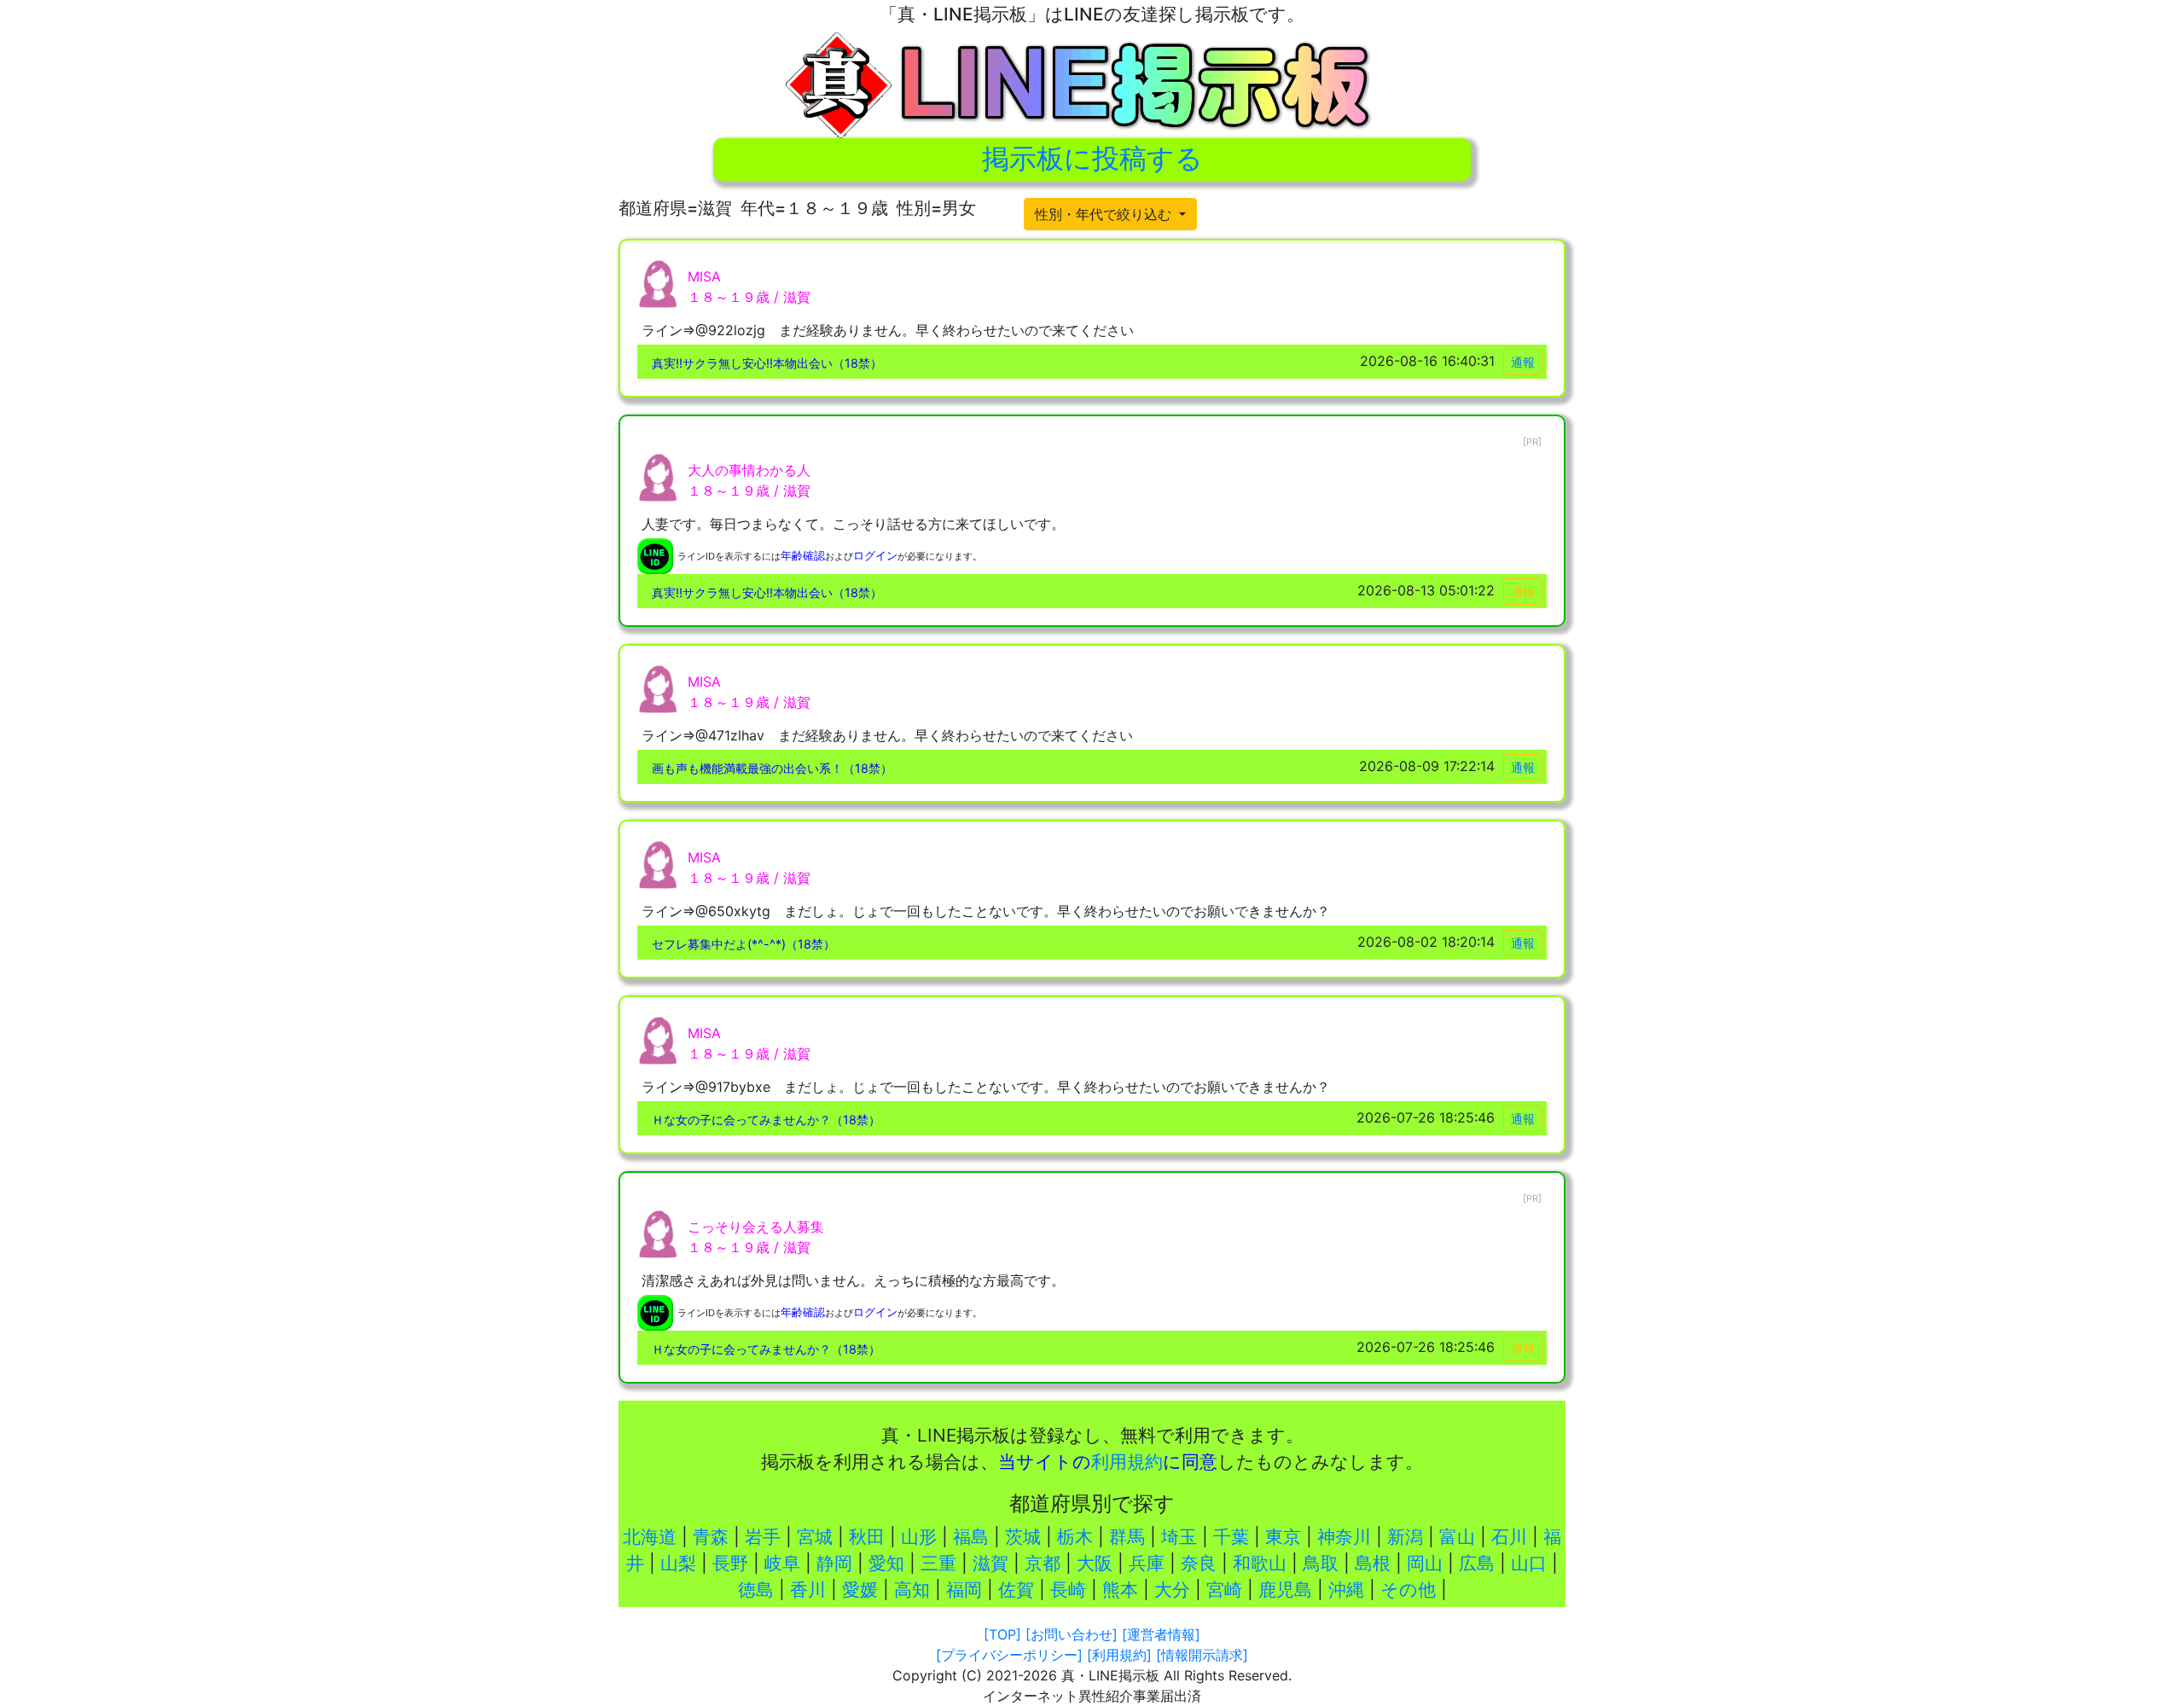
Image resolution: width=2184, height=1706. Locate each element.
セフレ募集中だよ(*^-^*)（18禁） (743, 944)
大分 (1172, 1590)
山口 (1529, 1563)
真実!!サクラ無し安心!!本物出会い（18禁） (767, 363)
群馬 (1127, 1537)
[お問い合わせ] (1072, 1634)
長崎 (1068, 1590)
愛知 (886, 1563)
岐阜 (782, 1563)
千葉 (1231, 1537)
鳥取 (1321, 1563)
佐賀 (1016, 1590)
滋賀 (990, 1563)
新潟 (1405, 1537)
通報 (1523, 362)
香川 (808, 1590)
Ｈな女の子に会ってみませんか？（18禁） (766, 1120)
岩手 (763, 1537)
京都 (1043, 1563)
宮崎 (1224, 1590)
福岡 (964, 1590)
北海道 (650, 1537)
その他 (1408, 1590)
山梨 (678, 1563)
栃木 (1075, 1537)
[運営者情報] (1161, 1634)
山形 (919, 1537)
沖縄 (1346, 1590)
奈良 (1199, 1563)
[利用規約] (1119, 1655)
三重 (938, 1563)
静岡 (834, 1563)
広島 (1477, 1563)
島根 (1373, 1563)
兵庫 (1147, 1563)
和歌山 (1260, 1563)
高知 (912, 1590)
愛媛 (860, 1590)
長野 (730, 1563)
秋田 (867, 1537)
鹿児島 (1285, 1590)
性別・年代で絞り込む (1105, 214)
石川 (1509, 1537)
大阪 (1095, 1563)
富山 (1457, 1537)
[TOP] (1002, 1634)
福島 (971, 1537)
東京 (1283, 1537)
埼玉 (1179, 1537)
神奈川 (1344, 1537)
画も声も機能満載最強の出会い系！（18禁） (772, 768)
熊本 (1120, 1590)
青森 (711, 1537)
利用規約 (1127, 1462)
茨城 (1023, 1537)
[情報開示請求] (1202, 1655)
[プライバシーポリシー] (1009, 1655)
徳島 (756, 1590)
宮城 (815, 1537)
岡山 (1425, 1563)
